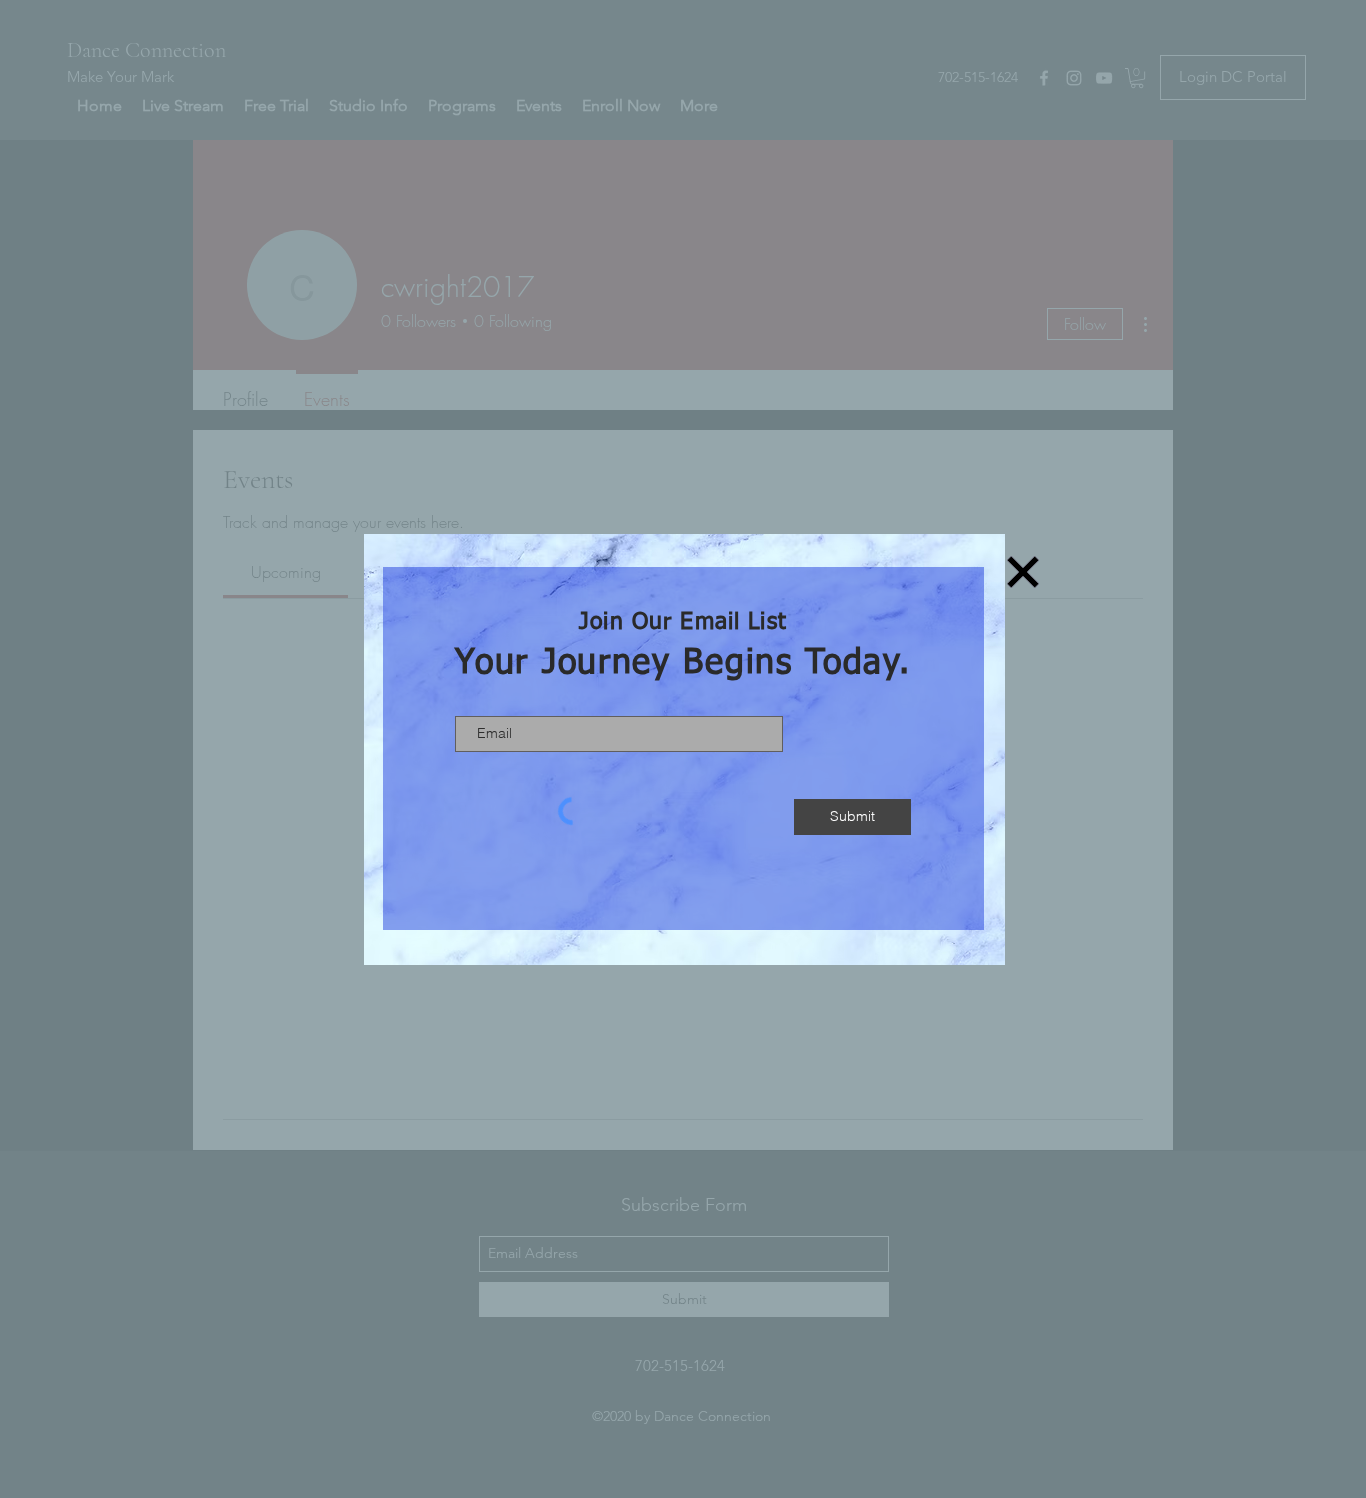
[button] (1023, 572)
